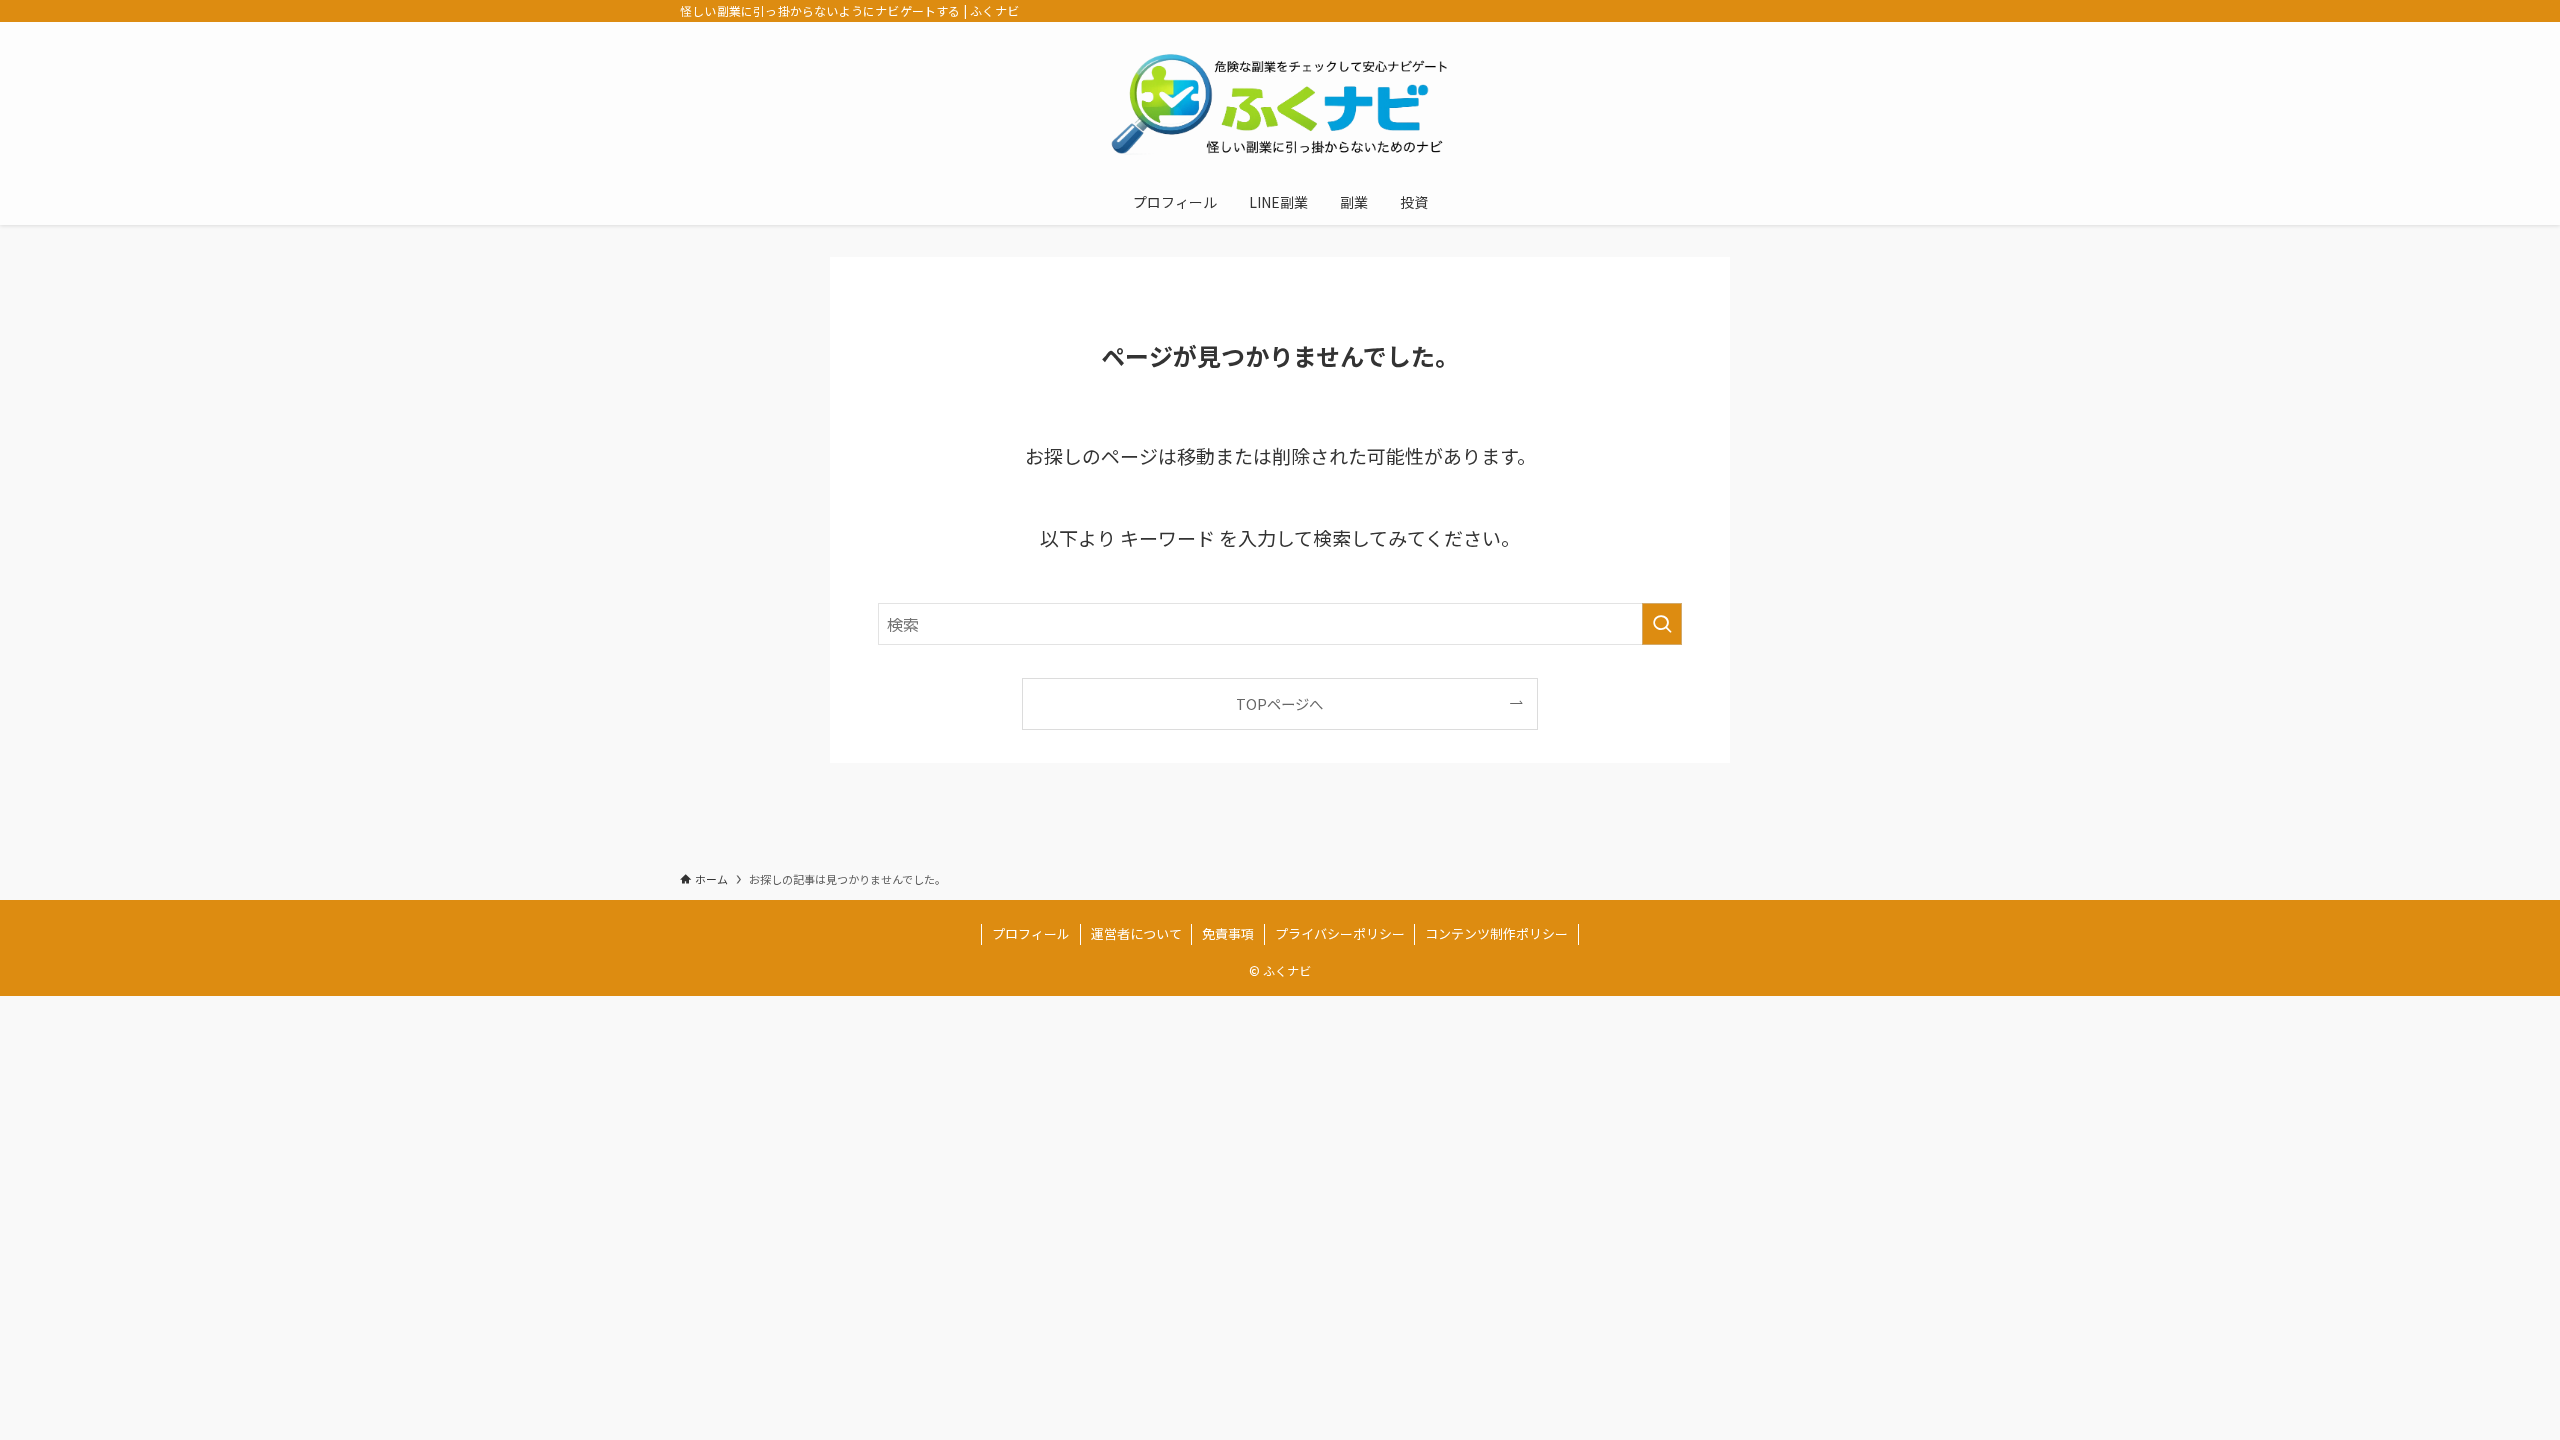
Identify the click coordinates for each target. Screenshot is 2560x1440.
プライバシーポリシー (1340, 933)
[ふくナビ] (1280, 104)
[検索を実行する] (1662, 624)
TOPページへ (1279, 703)
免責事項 (1228, 933)
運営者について (1136, 933)
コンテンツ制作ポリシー (1496, 933)
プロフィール (1031, 933)
